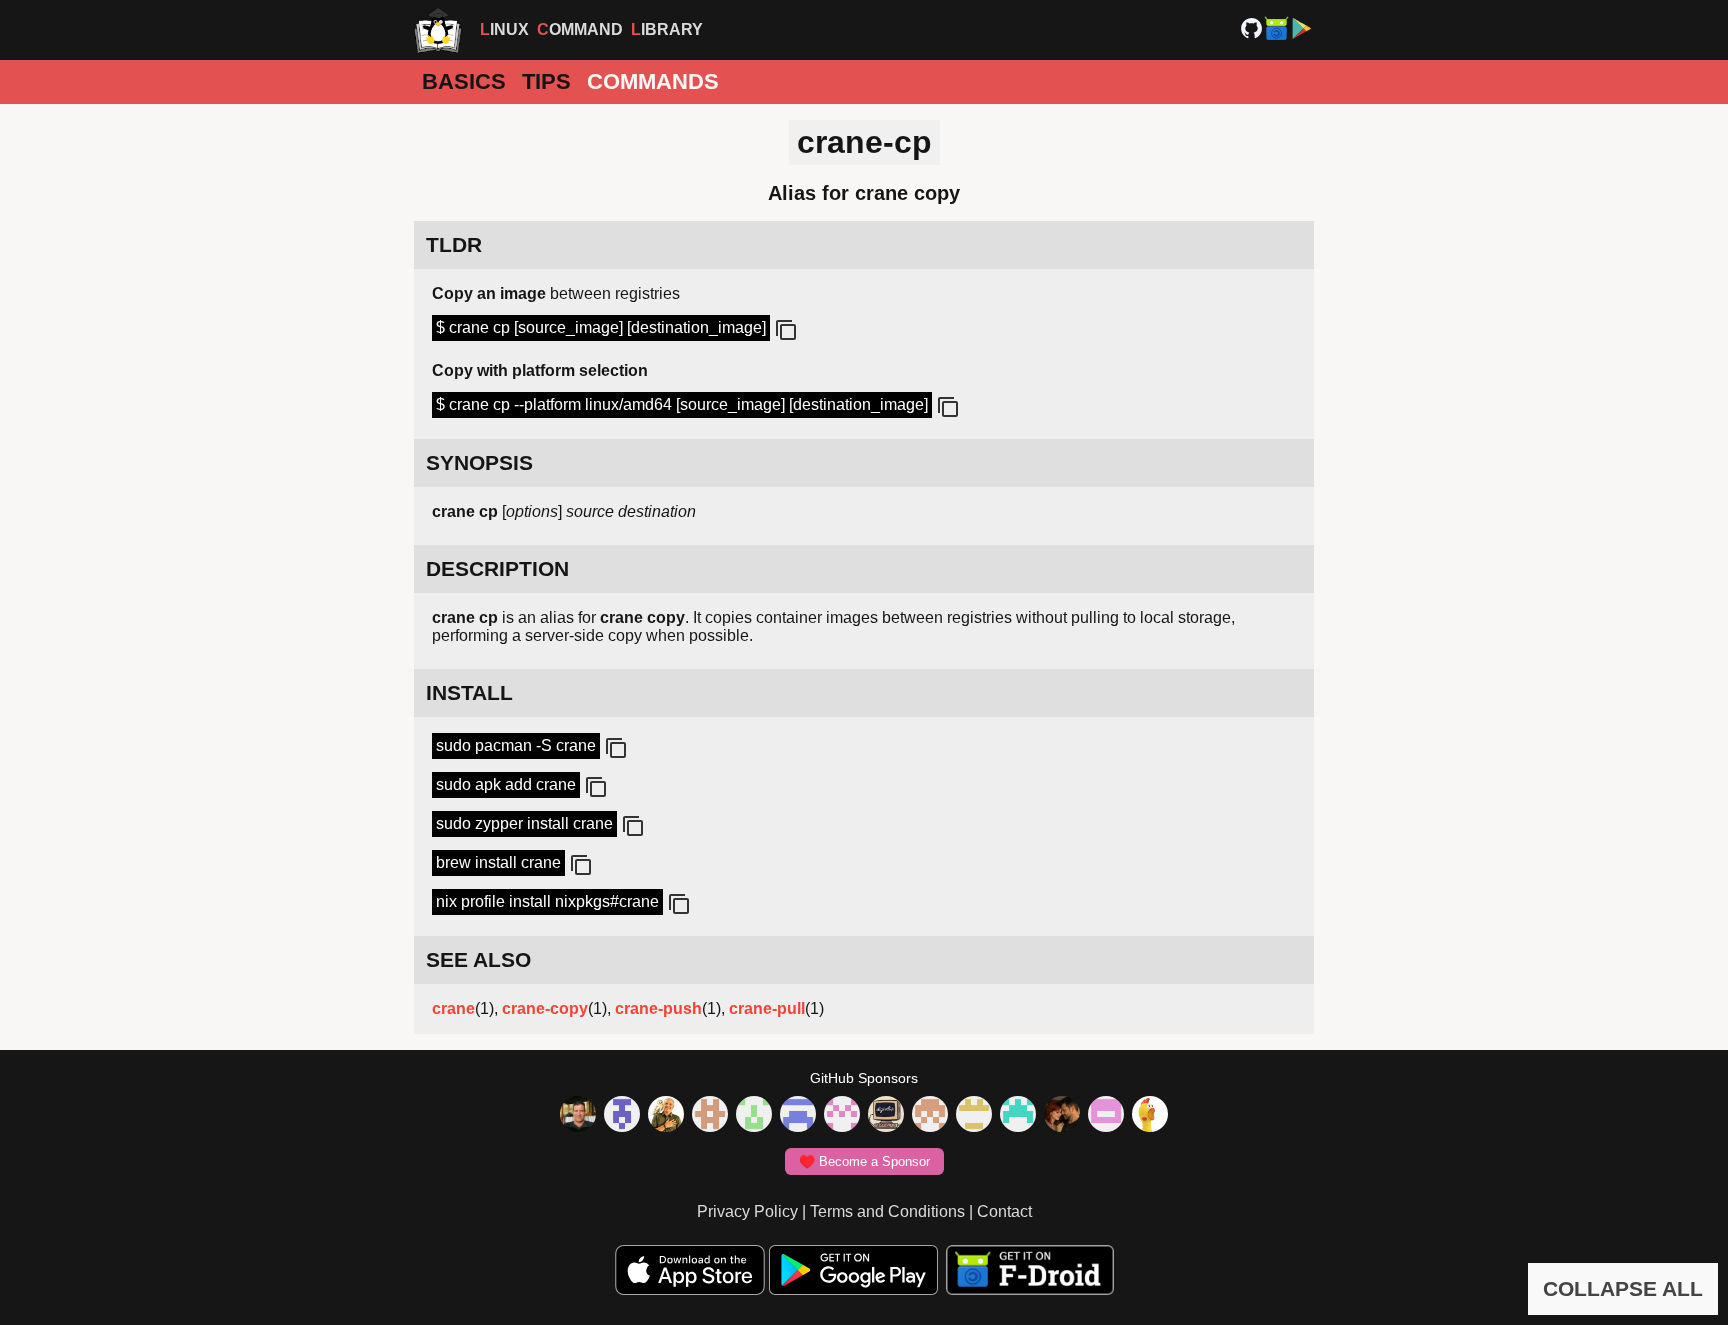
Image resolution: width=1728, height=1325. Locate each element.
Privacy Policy (747, 1211)
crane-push (658, 1008)
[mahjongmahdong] (842, 1116)
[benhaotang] (798, 1116)
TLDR (454, 244)
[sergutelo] (1150, 1116)
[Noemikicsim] (1062, 1116)
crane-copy (545, 1008)
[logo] (438, 30)
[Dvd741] (754, 1116)
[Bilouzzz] (710, 1116)
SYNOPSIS (479, 462)
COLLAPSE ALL (1623, 1288)
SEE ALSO (478, 959)
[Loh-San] (974, 1116)
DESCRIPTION (497, 568)
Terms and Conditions (887, 1211)
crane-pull (767, 1008)
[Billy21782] (1106, 1116)
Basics (464, 81)
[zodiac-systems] (622, 1116)
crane (453, 1008)
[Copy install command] (614, 749)
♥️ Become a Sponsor (864, 1161)
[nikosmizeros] (666, 1116)
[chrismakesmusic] (930, 1116)
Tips (546, 81)
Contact (1004, 1211)
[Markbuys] (1018, 1116)
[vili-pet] (886, 1116)
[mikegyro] (578, 1116)
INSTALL (469, 692)
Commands (653, 81)
